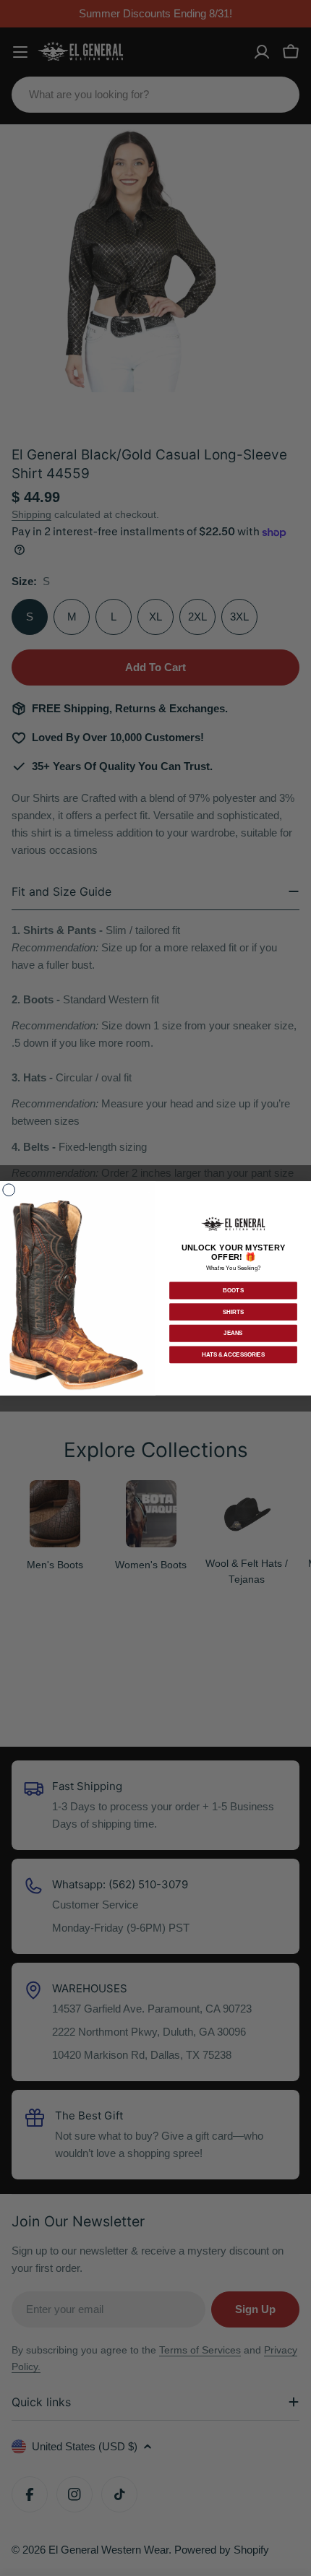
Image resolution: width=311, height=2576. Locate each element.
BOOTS (234, 1290)
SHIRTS (233, 1312)
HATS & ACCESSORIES (233, 1354)
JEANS (233, 1333)
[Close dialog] (9, 1190)
